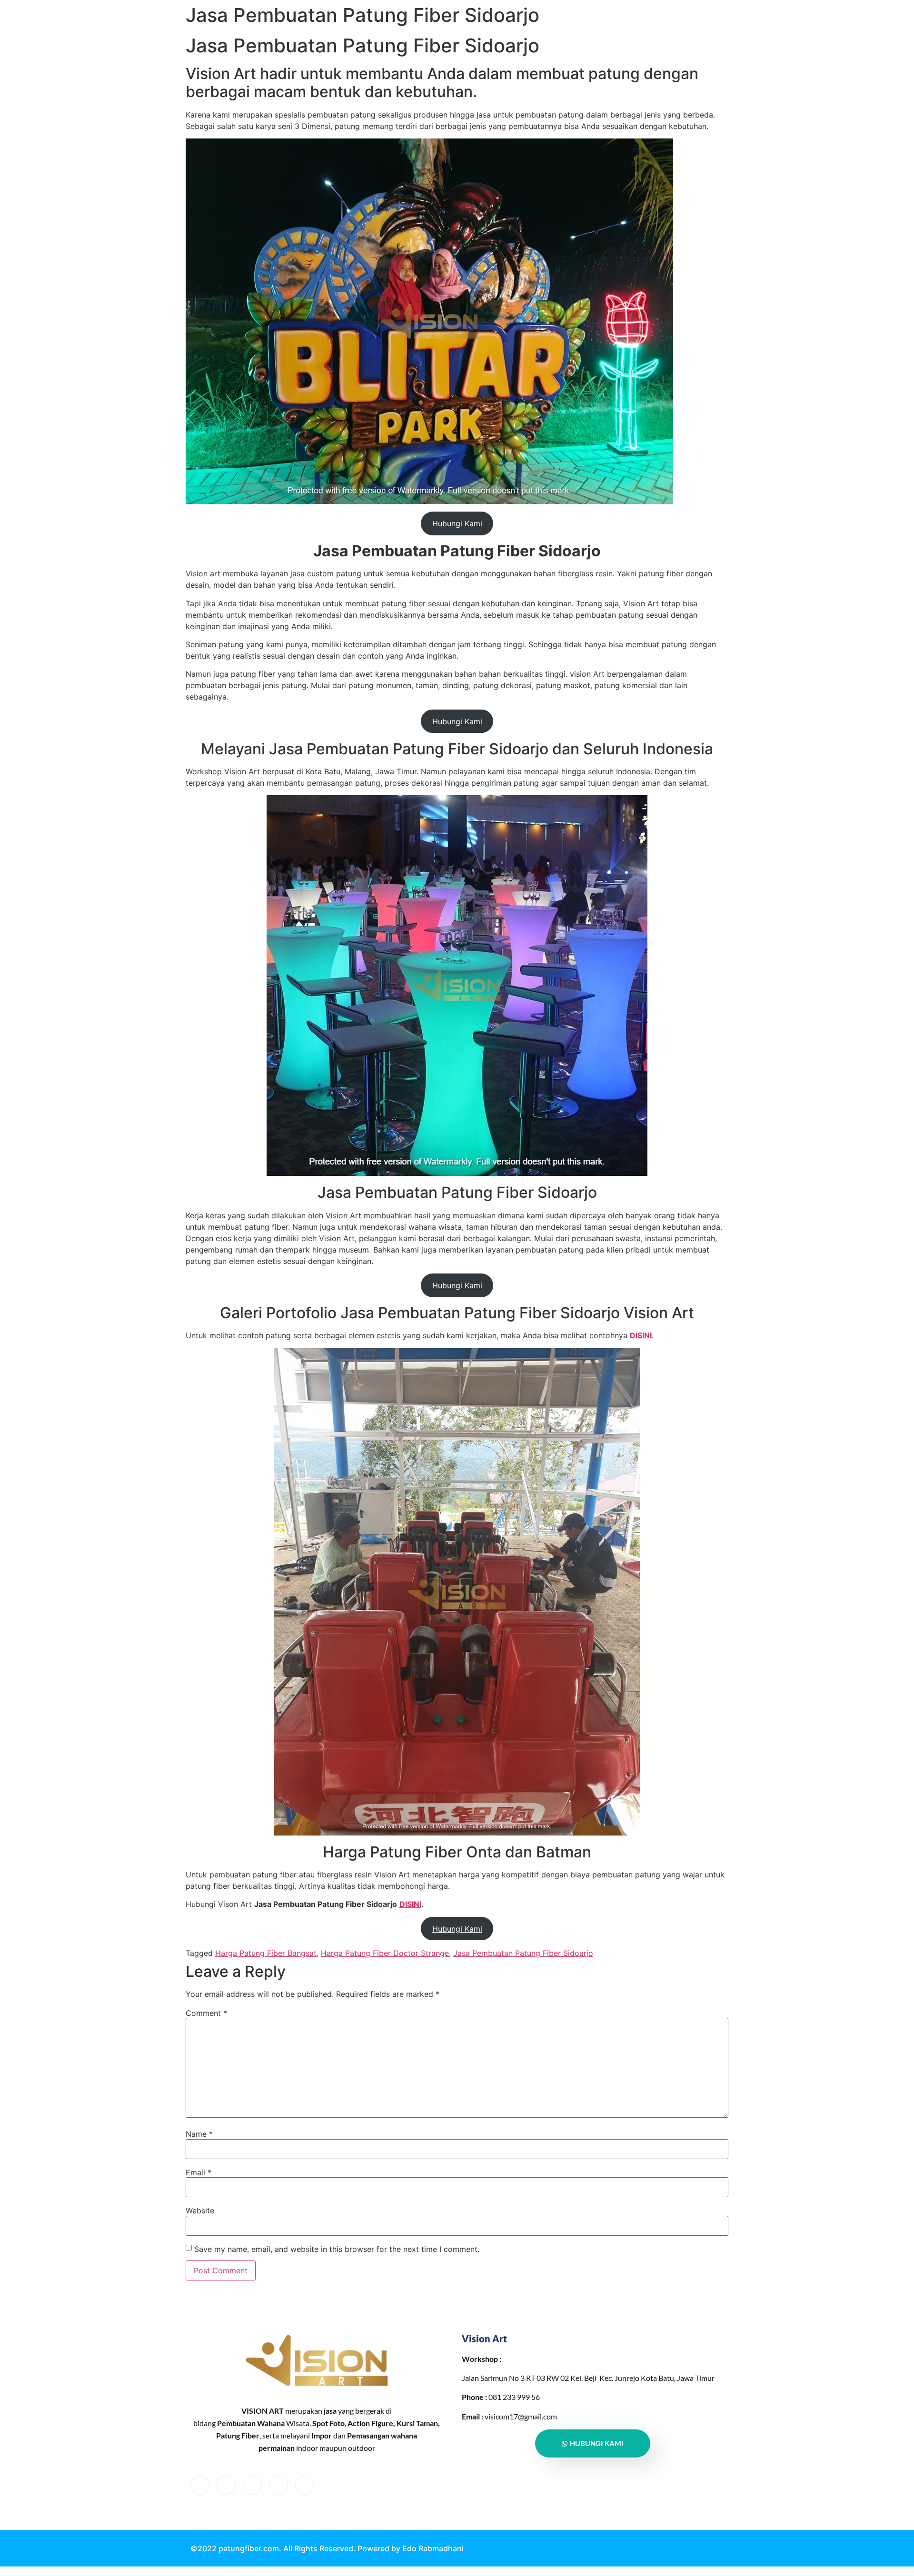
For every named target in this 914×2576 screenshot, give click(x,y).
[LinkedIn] (252, 2485)
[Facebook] (200, 2485)
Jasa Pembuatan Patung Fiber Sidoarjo (523, 1953)
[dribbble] (278, 2485)
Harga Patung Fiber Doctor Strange (385, 1953)
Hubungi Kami (457, 523)
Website (200, 2211)
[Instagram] (305, 2485)
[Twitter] (226, 2485)
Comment (206, 2013)
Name (199, 2134)
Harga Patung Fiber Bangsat (266, 1953)
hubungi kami (597, 2443)
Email (199, 2172)
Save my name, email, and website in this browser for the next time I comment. (337, 2249)
